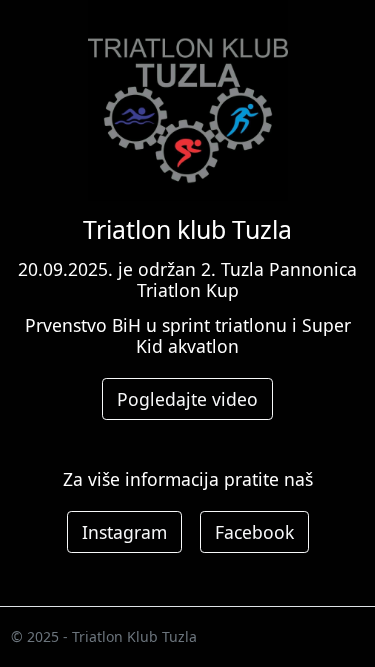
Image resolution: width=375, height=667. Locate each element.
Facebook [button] (254, 532)
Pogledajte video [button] (187, 399)
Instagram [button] (124, 532)
